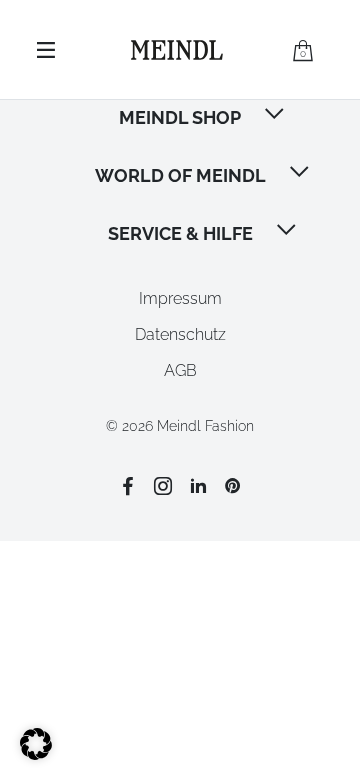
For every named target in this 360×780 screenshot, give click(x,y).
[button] (276, 116)
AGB (180, 370)
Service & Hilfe (180, 233)
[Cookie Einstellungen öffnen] (36, 754)
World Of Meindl (180, 175)
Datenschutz (180, 334)
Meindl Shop (180, 117)
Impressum (180, 298)
